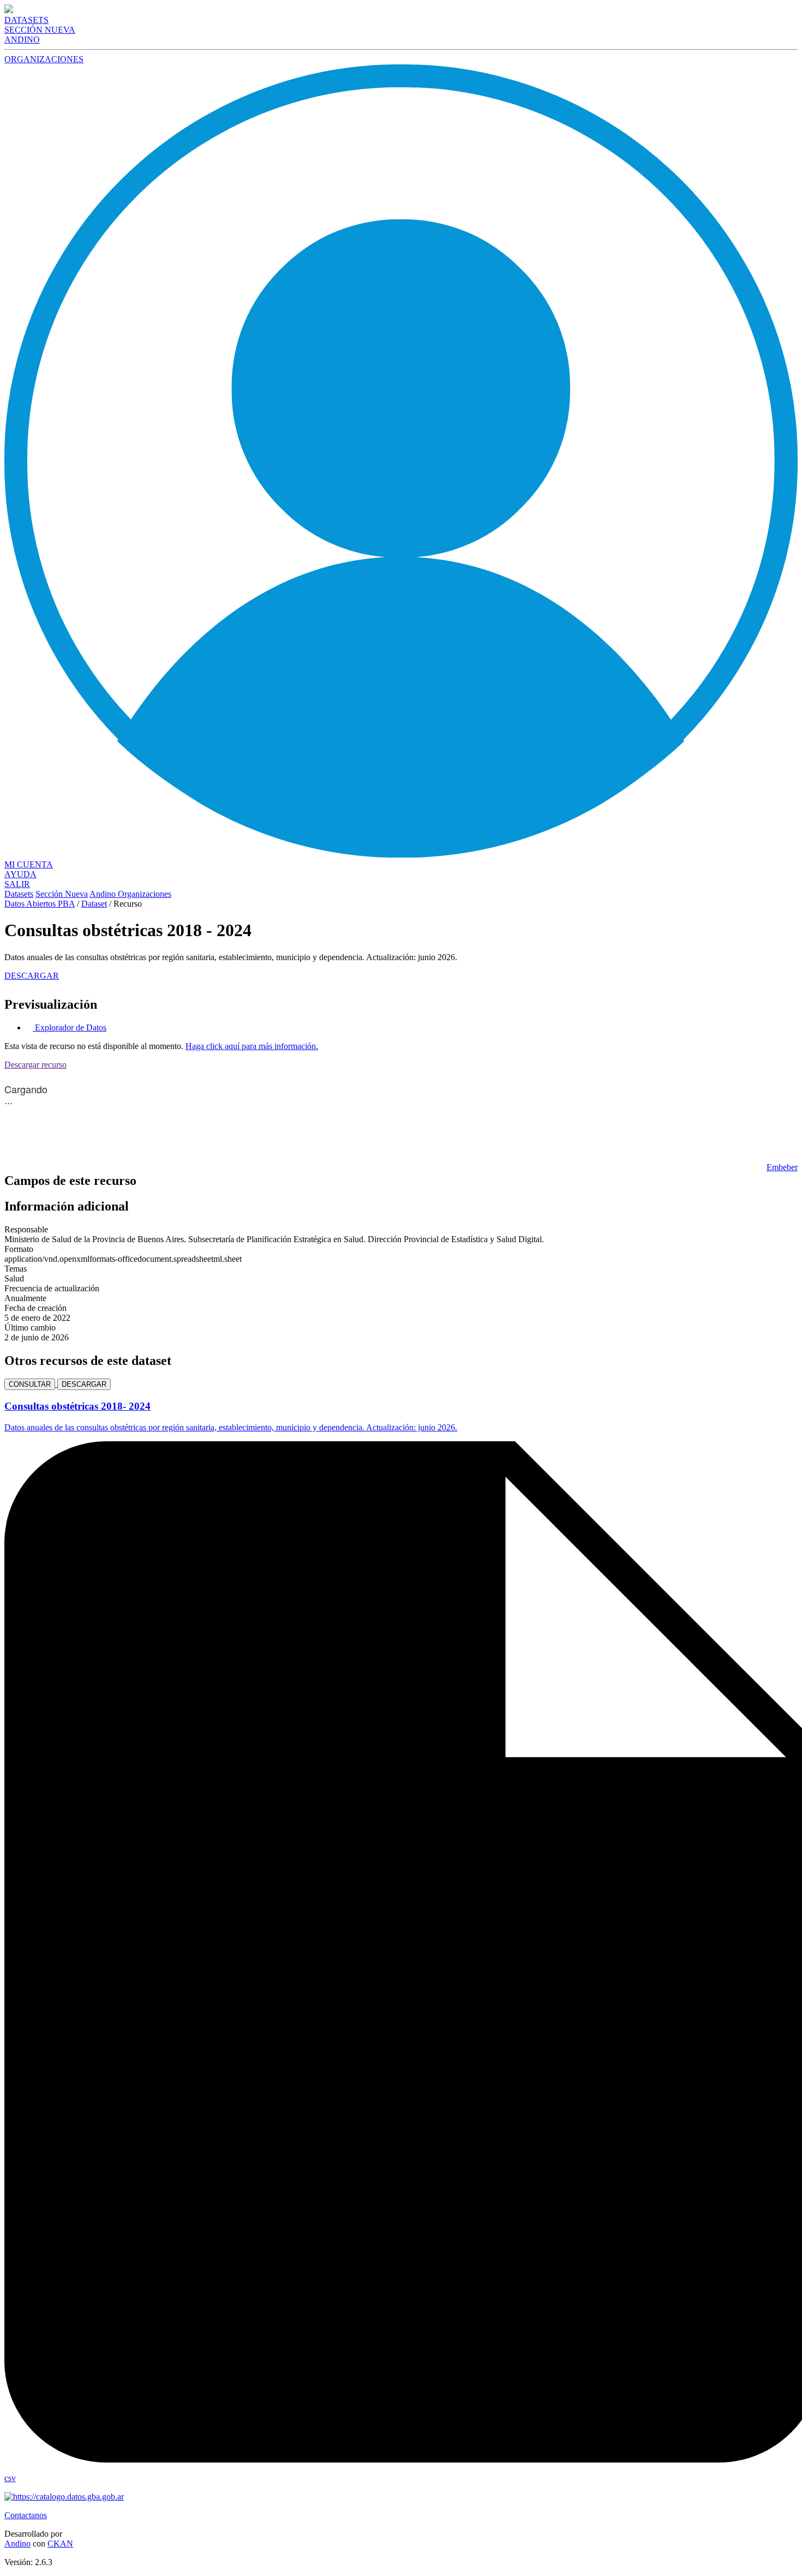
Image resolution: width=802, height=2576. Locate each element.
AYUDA (20, 874)
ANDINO (22, 40)
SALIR (17, 884)
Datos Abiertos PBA (40, 904)
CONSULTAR (30, 1384)
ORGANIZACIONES (44, 59)
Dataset (94, 904)
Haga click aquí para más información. (252, 1046)
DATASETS (26, 20)
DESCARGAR (32, 976)
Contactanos (26, 2515)
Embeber (782, 1167)
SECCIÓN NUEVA (40, 30)
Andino (104, 894)
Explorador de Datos (70, 1028)
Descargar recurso (35, 1065)
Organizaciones (145, 894)
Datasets (19, 894)
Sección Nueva (62, 894)
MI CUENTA (29, 864)
